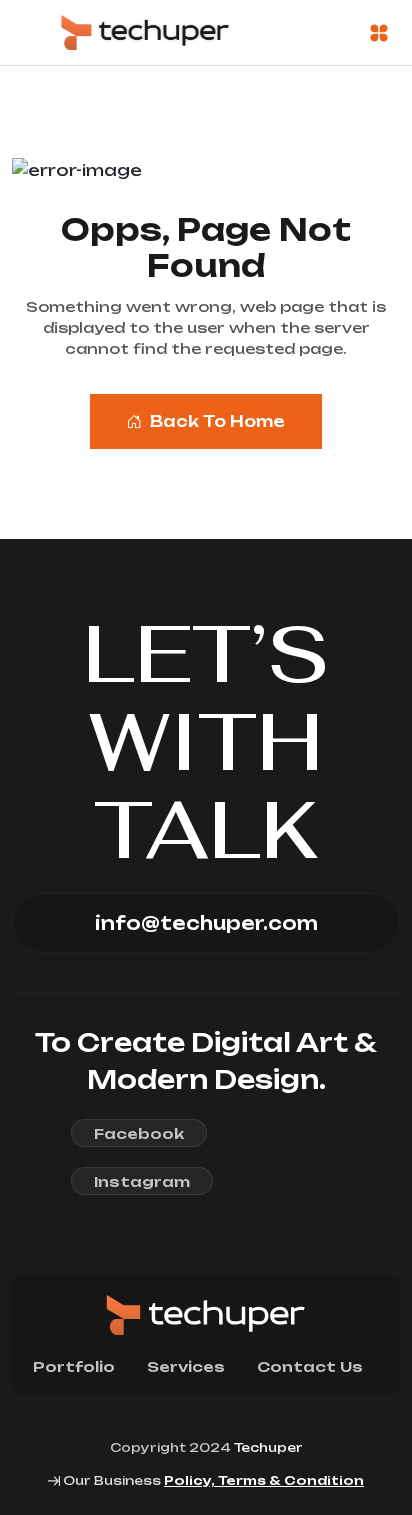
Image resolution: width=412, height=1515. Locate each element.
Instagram (142, 1181)
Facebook (139, 1133)
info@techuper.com (206, 923)
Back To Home (217, 421)
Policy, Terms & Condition (264, 1480)
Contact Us (310, 1367)
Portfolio (74, 1367)
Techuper (268, 1447)
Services (186, 1367)
